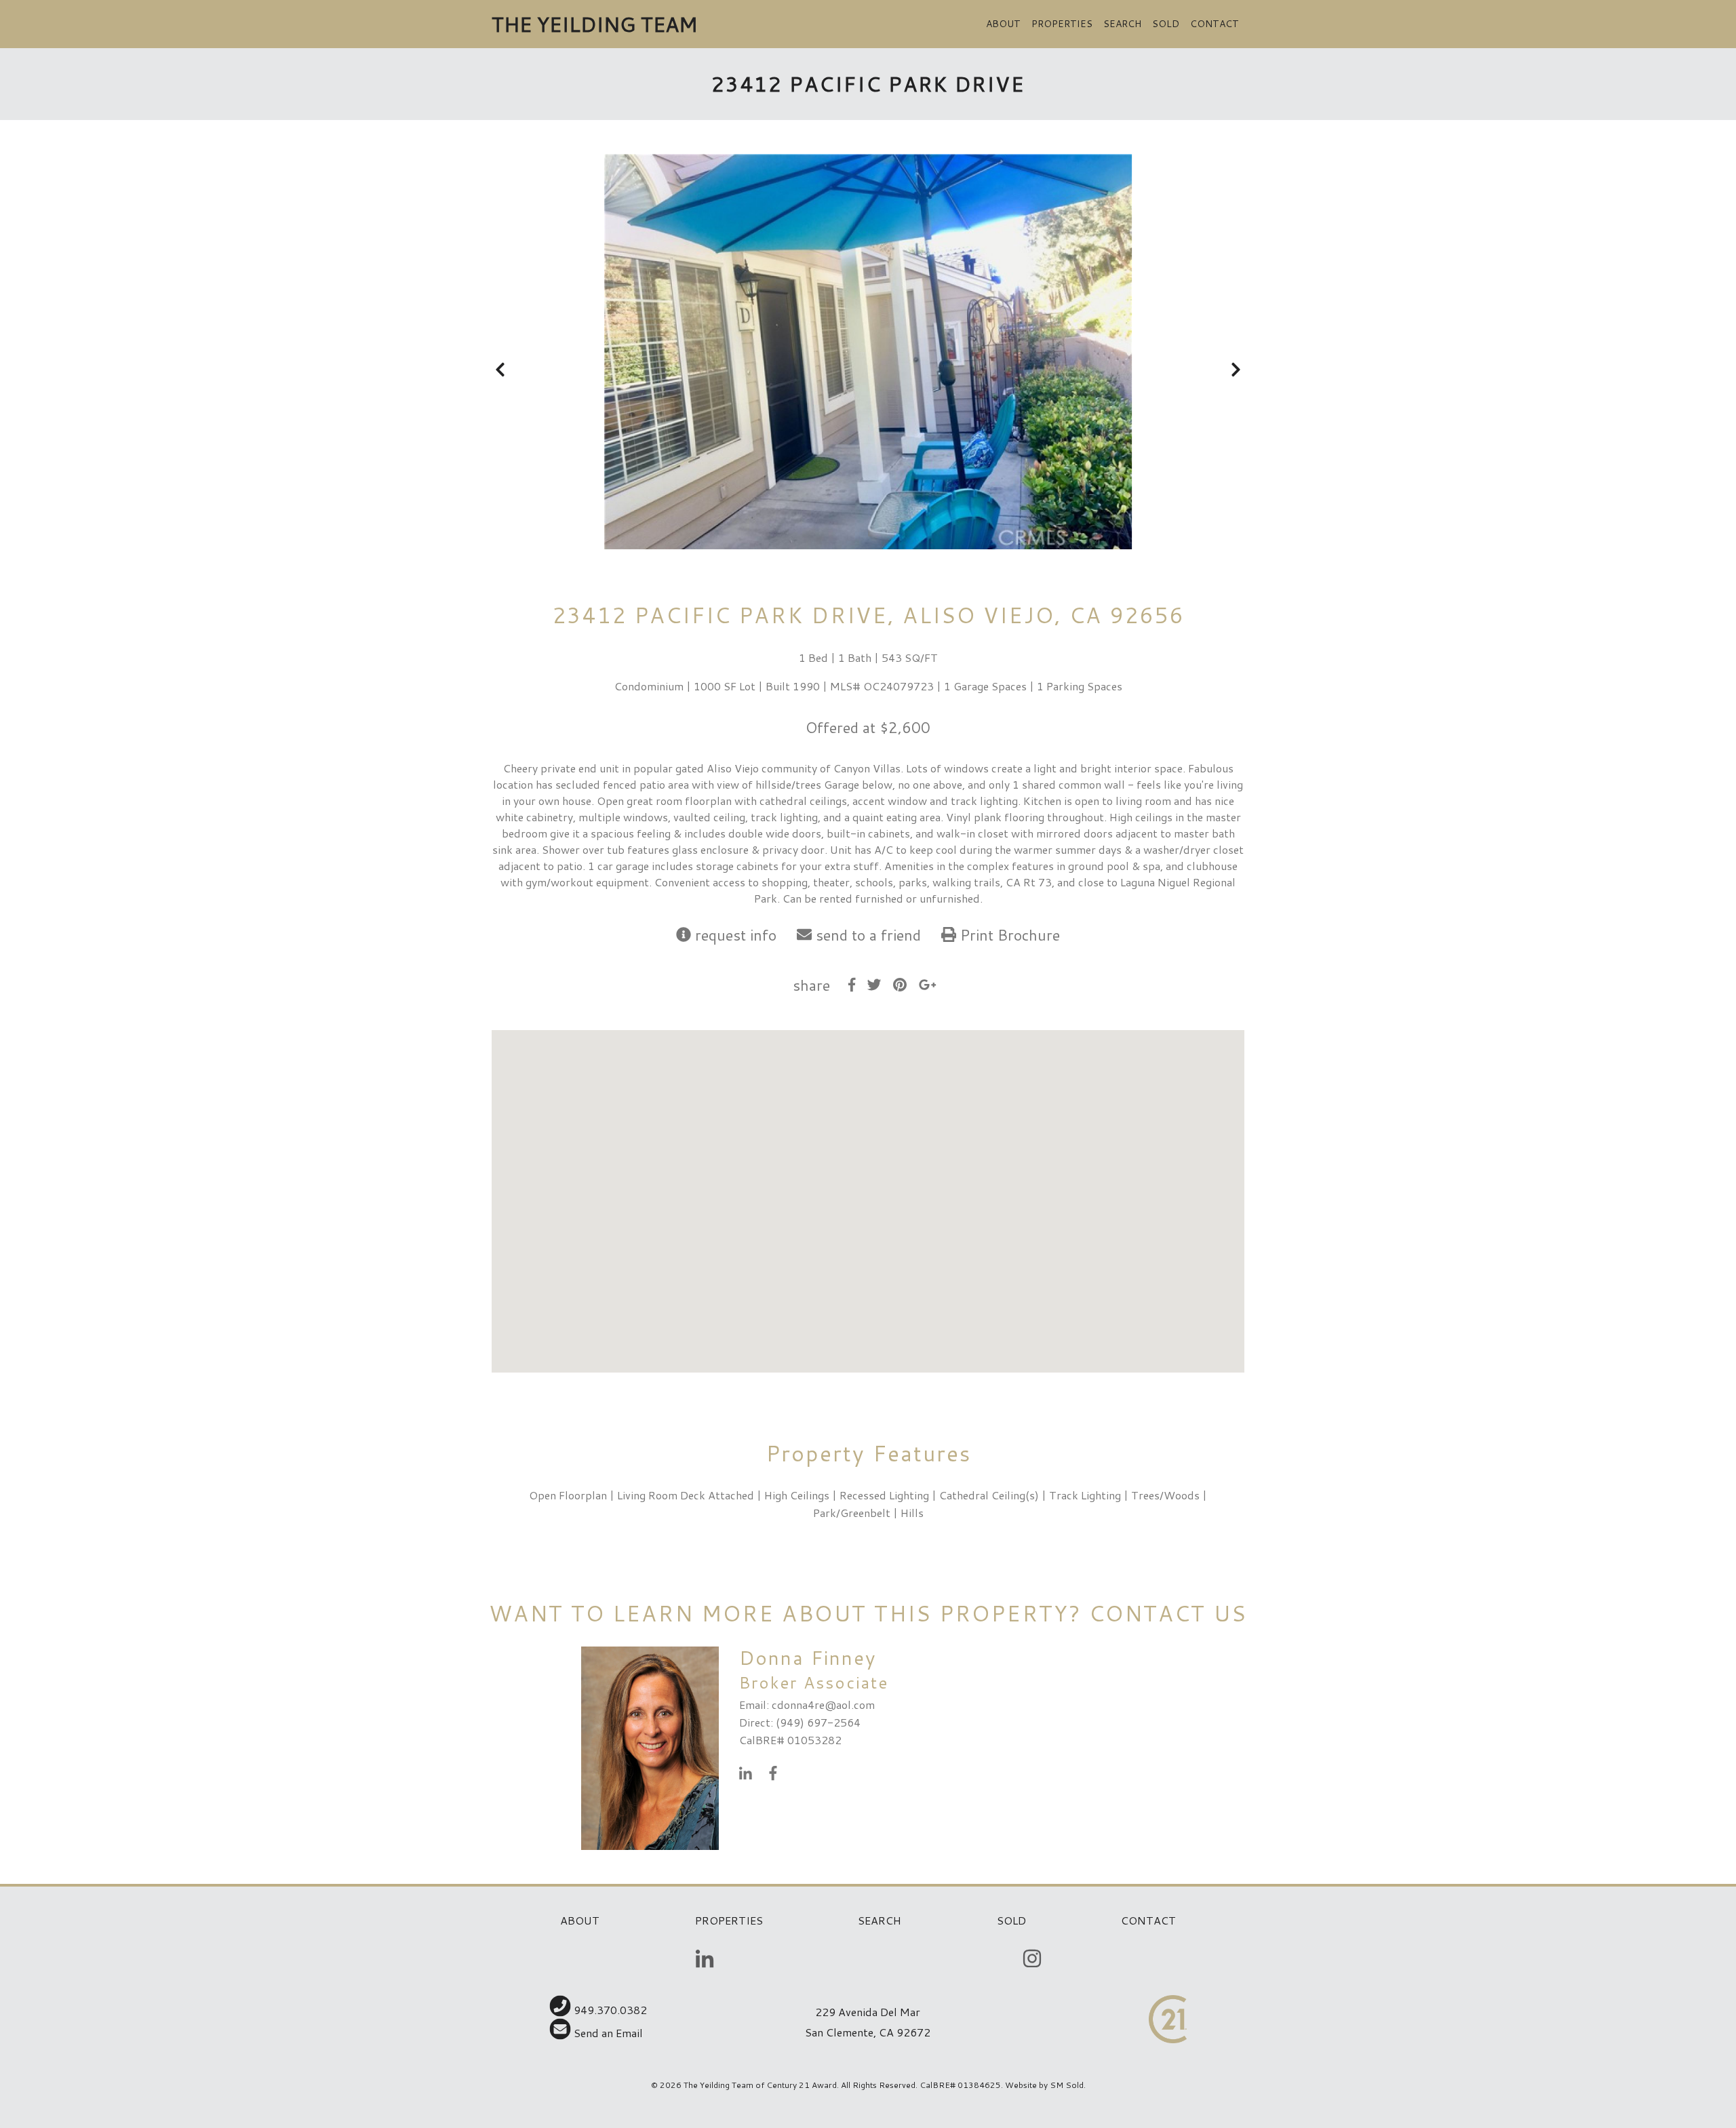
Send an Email (607, 2033)
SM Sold (1067, 2085)
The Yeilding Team (594, 24)
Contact (1215, 24)
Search (1122, 24)
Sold (1166, 24)
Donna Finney (808, 1657)
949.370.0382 (609, 2010)
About (1003, 24)
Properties (1062, 24)
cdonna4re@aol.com (823, 1705)
